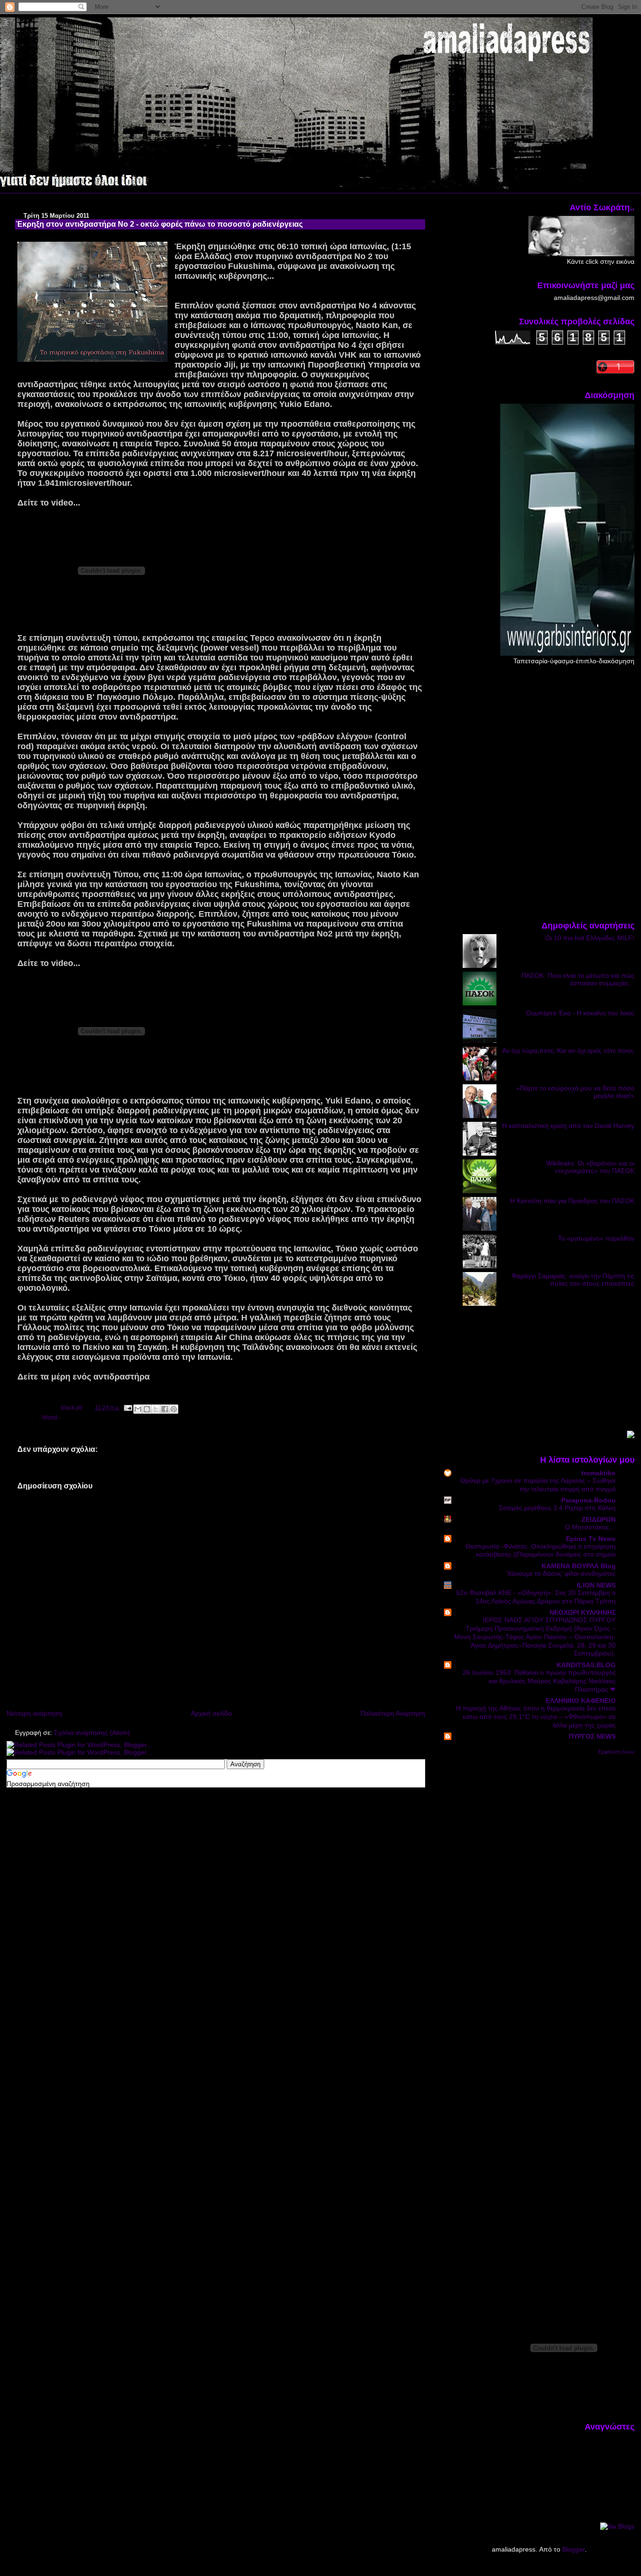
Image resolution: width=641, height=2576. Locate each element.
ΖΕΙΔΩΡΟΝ (599, 1519)
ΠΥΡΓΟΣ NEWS (592, 1736)
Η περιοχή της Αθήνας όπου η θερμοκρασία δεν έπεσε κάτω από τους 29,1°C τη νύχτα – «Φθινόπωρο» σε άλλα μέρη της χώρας (536, 1717)
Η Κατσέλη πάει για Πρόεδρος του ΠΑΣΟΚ (572, 1201)
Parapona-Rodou (588, 1500)
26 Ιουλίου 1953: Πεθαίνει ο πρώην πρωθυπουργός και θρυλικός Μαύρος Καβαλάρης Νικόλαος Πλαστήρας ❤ (539, 1681)
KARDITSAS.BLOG (586, 1665)
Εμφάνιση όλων (616, 1752)
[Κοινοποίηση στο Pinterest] (174, 1409)
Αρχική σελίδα (211, 1713)
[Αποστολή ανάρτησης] (127, 1408)
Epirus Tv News (591, 1539)
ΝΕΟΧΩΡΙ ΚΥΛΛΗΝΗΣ (583, 1612)
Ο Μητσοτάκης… (590, 1527)
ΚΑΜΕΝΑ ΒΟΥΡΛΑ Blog (579, 1566)
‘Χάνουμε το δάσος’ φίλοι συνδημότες (561, 1574)
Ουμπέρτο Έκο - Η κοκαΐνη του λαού (580, 1013)
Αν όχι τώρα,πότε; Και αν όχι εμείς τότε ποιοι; (568, 1050)
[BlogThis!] (147, 1409)
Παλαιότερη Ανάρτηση (393, 1713)
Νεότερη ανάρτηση (34, 1713)
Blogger (573, 2549)
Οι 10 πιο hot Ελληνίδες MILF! (590, 938)
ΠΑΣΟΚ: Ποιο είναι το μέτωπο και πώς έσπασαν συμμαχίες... (578, 979)
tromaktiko (599, 1473)
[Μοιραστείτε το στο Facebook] (165, 1409)
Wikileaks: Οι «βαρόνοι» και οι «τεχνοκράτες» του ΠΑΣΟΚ (590, 1167)
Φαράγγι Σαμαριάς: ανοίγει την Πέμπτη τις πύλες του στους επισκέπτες (573, 1280)
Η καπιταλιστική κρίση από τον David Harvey (568, 1126)
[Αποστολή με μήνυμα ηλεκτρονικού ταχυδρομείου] (138, 1409)
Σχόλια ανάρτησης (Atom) (92, 1733)
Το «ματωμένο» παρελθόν (596, 1238)
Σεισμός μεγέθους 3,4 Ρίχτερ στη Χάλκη (557, 1508)
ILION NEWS (596, 1585)
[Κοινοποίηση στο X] (156, 1409)
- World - (50, 1418)
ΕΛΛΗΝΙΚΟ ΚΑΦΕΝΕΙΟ (581, 1701)
